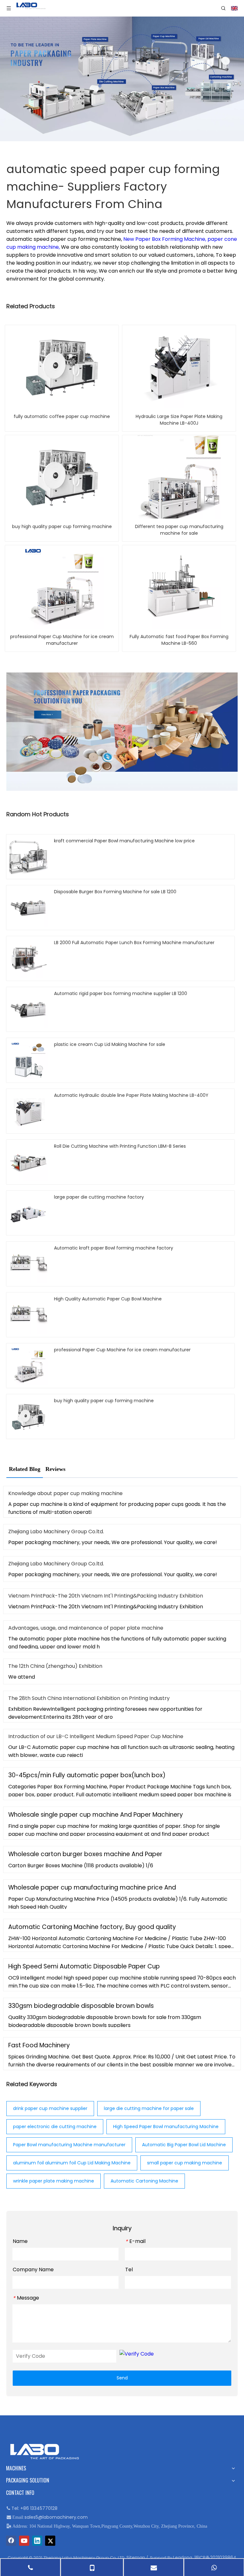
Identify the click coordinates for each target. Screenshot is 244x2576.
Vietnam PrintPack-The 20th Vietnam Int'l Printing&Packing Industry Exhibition (106, 1596)
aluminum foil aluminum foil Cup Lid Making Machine (72, 2163)
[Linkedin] (37, 2541)
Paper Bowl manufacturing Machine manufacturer (69, 2145)
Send (122, 2378)
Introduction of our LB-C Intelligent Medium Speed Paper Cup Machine (96, 1736)
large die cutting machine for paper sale (149, 2108)
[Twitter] (50, 2541)
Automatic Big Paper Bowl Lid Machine (184, 2145)
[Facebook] (11, 2541)
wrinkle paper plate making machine (54, 2181)
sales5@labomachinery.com (56, 2517)
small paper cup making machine (185, 2163)
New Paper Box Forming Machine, (165, 239)
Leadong (183, 2558)
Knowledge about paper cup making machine (65, 1493)
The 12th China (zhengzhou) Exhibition (55, 1666)
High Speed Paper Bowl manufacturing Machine (166, 2127)
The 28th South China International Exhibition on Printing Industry (89, 1698)
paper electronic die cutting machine (55, 2127)
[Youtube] (24, 2541)
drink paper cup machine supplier (50, 2108)
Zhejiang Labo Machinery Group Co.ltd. (56, 1532)
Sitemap (136, 2558)
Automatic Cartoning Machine (144, 2181)
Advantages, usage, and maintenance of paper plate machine (86, 1628)
